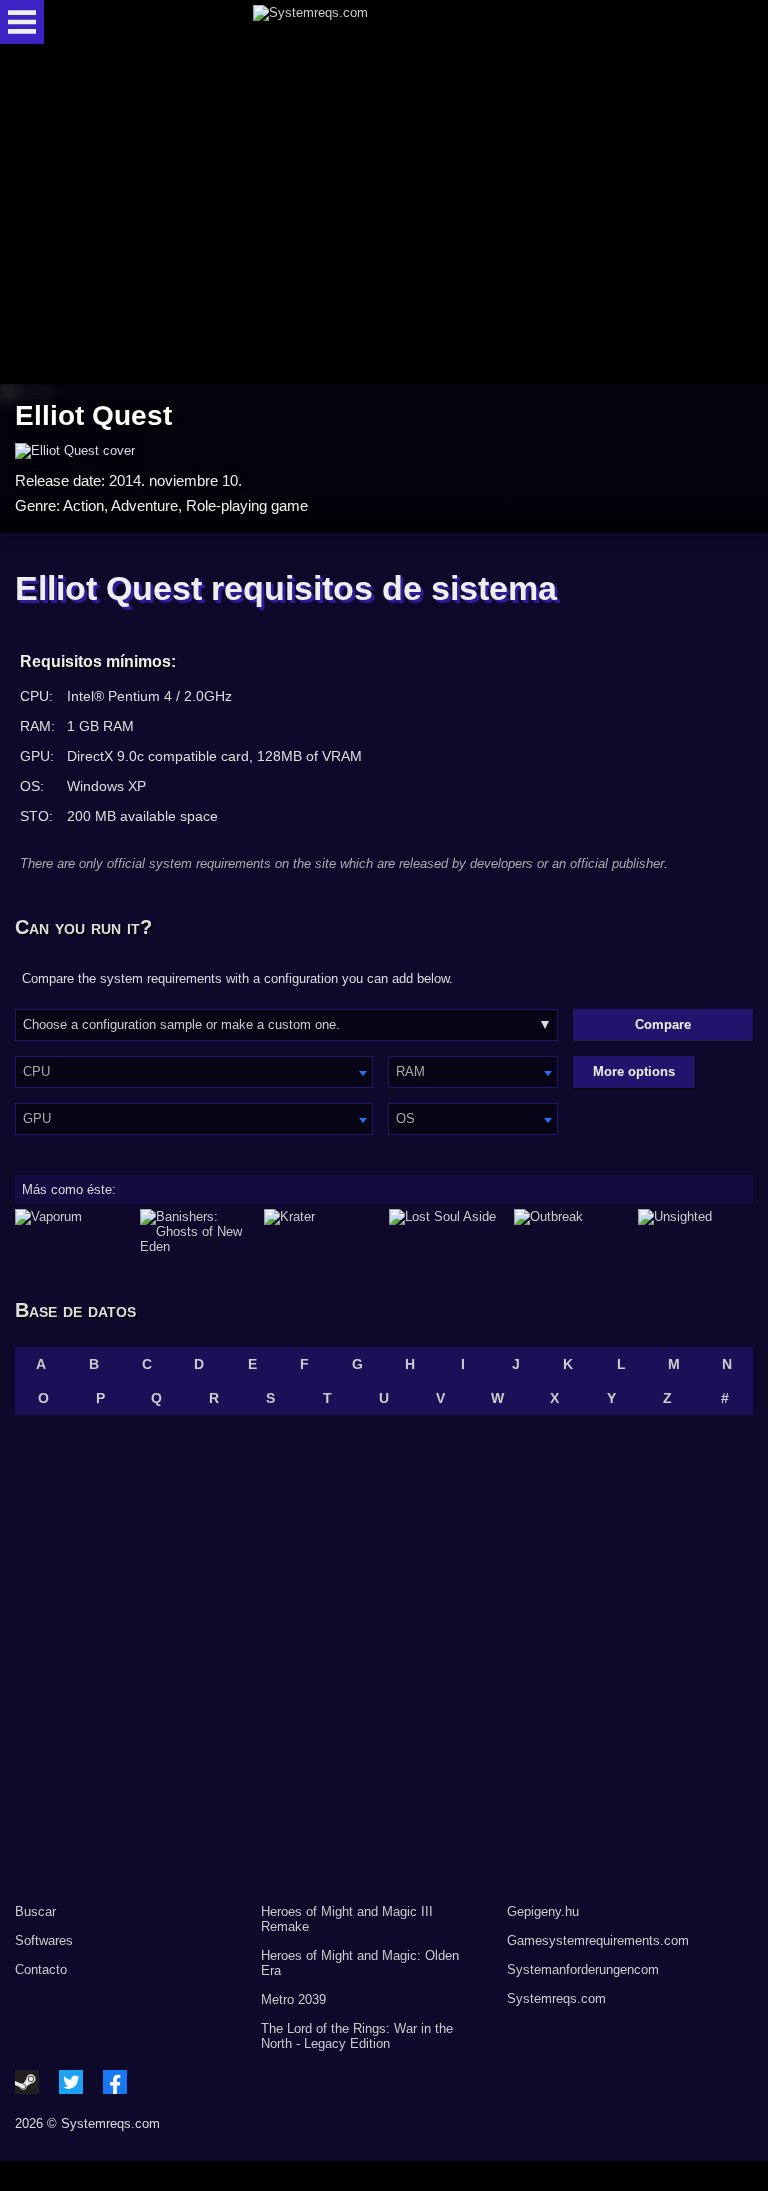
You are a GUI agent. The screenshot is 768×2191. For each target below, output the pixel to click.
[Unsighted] (695, 1231)
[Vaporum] (72, 1231)
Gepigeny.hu (543, 1911)
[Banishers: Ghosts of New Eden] (197, 1231)
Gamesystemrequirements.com (598, 1940)
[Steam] (27, 2082)
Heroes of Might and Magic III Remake (347, 1919)
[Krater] (321, 1231)
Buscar (35, 1911)
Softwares (44, 1940)
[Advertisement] (384, 215)
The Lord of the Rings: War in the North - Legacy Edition (357, 2036)
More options (634, 1071)
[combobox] (194, 1072)
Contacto (41, 1969)
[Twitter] (71, 2082)
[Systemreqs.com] (401, 22)
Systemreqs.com (556, 1998)
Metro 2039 (293, 1999)
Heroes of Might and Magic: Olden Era (360, 1963)
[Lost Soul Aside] (446, 1231)
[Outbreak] (571, 1231)
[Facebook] (115, 2082)
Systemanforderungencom (583, 1969)
